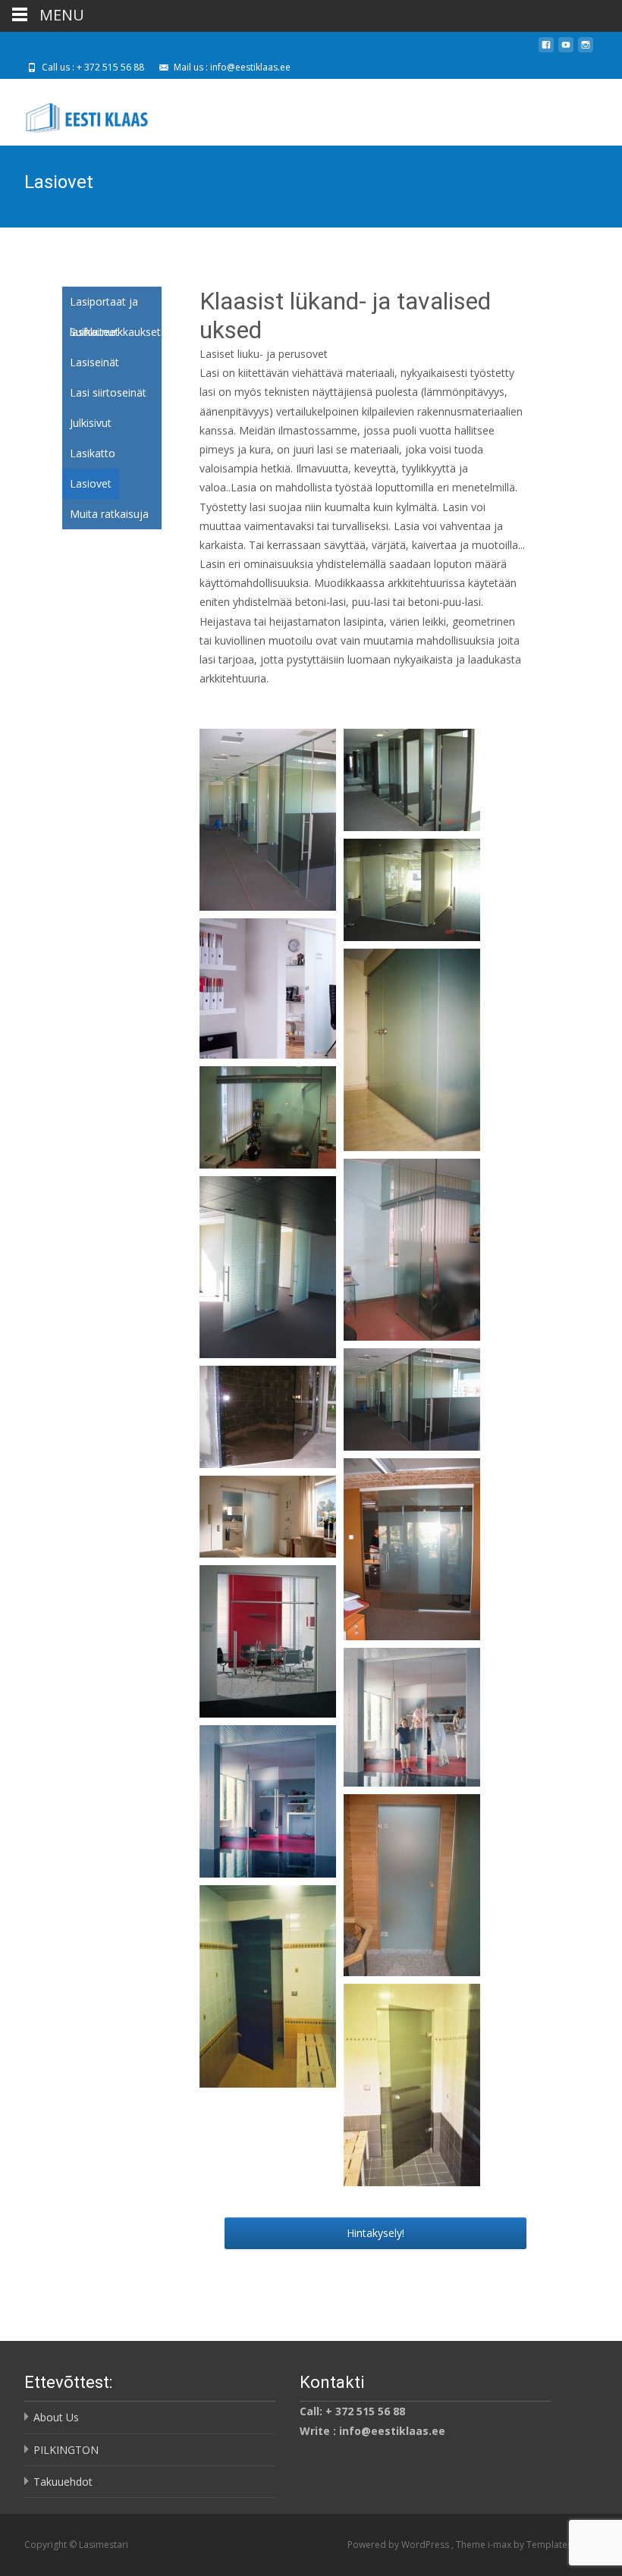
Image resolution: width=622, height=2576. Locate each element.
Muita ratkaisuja (109, 514)
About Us (56, 2417)
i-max (501, 2545)
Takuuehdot (63, 2482)
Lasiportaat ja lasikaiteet (104, 306)
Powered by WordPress (399, 2545)
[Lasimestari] (78, 109)
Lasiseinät (94, 362)
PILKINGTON (66, 2450)
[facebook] (546, 50)
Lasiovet (91, 483)
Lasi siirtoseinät (108, 392)
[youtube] (566, 50)
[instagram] (586, 50)
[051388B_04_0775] (412, 1716)
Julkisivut (91, 423)
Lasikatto (93, 453)
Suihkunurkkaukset (115, 332)
